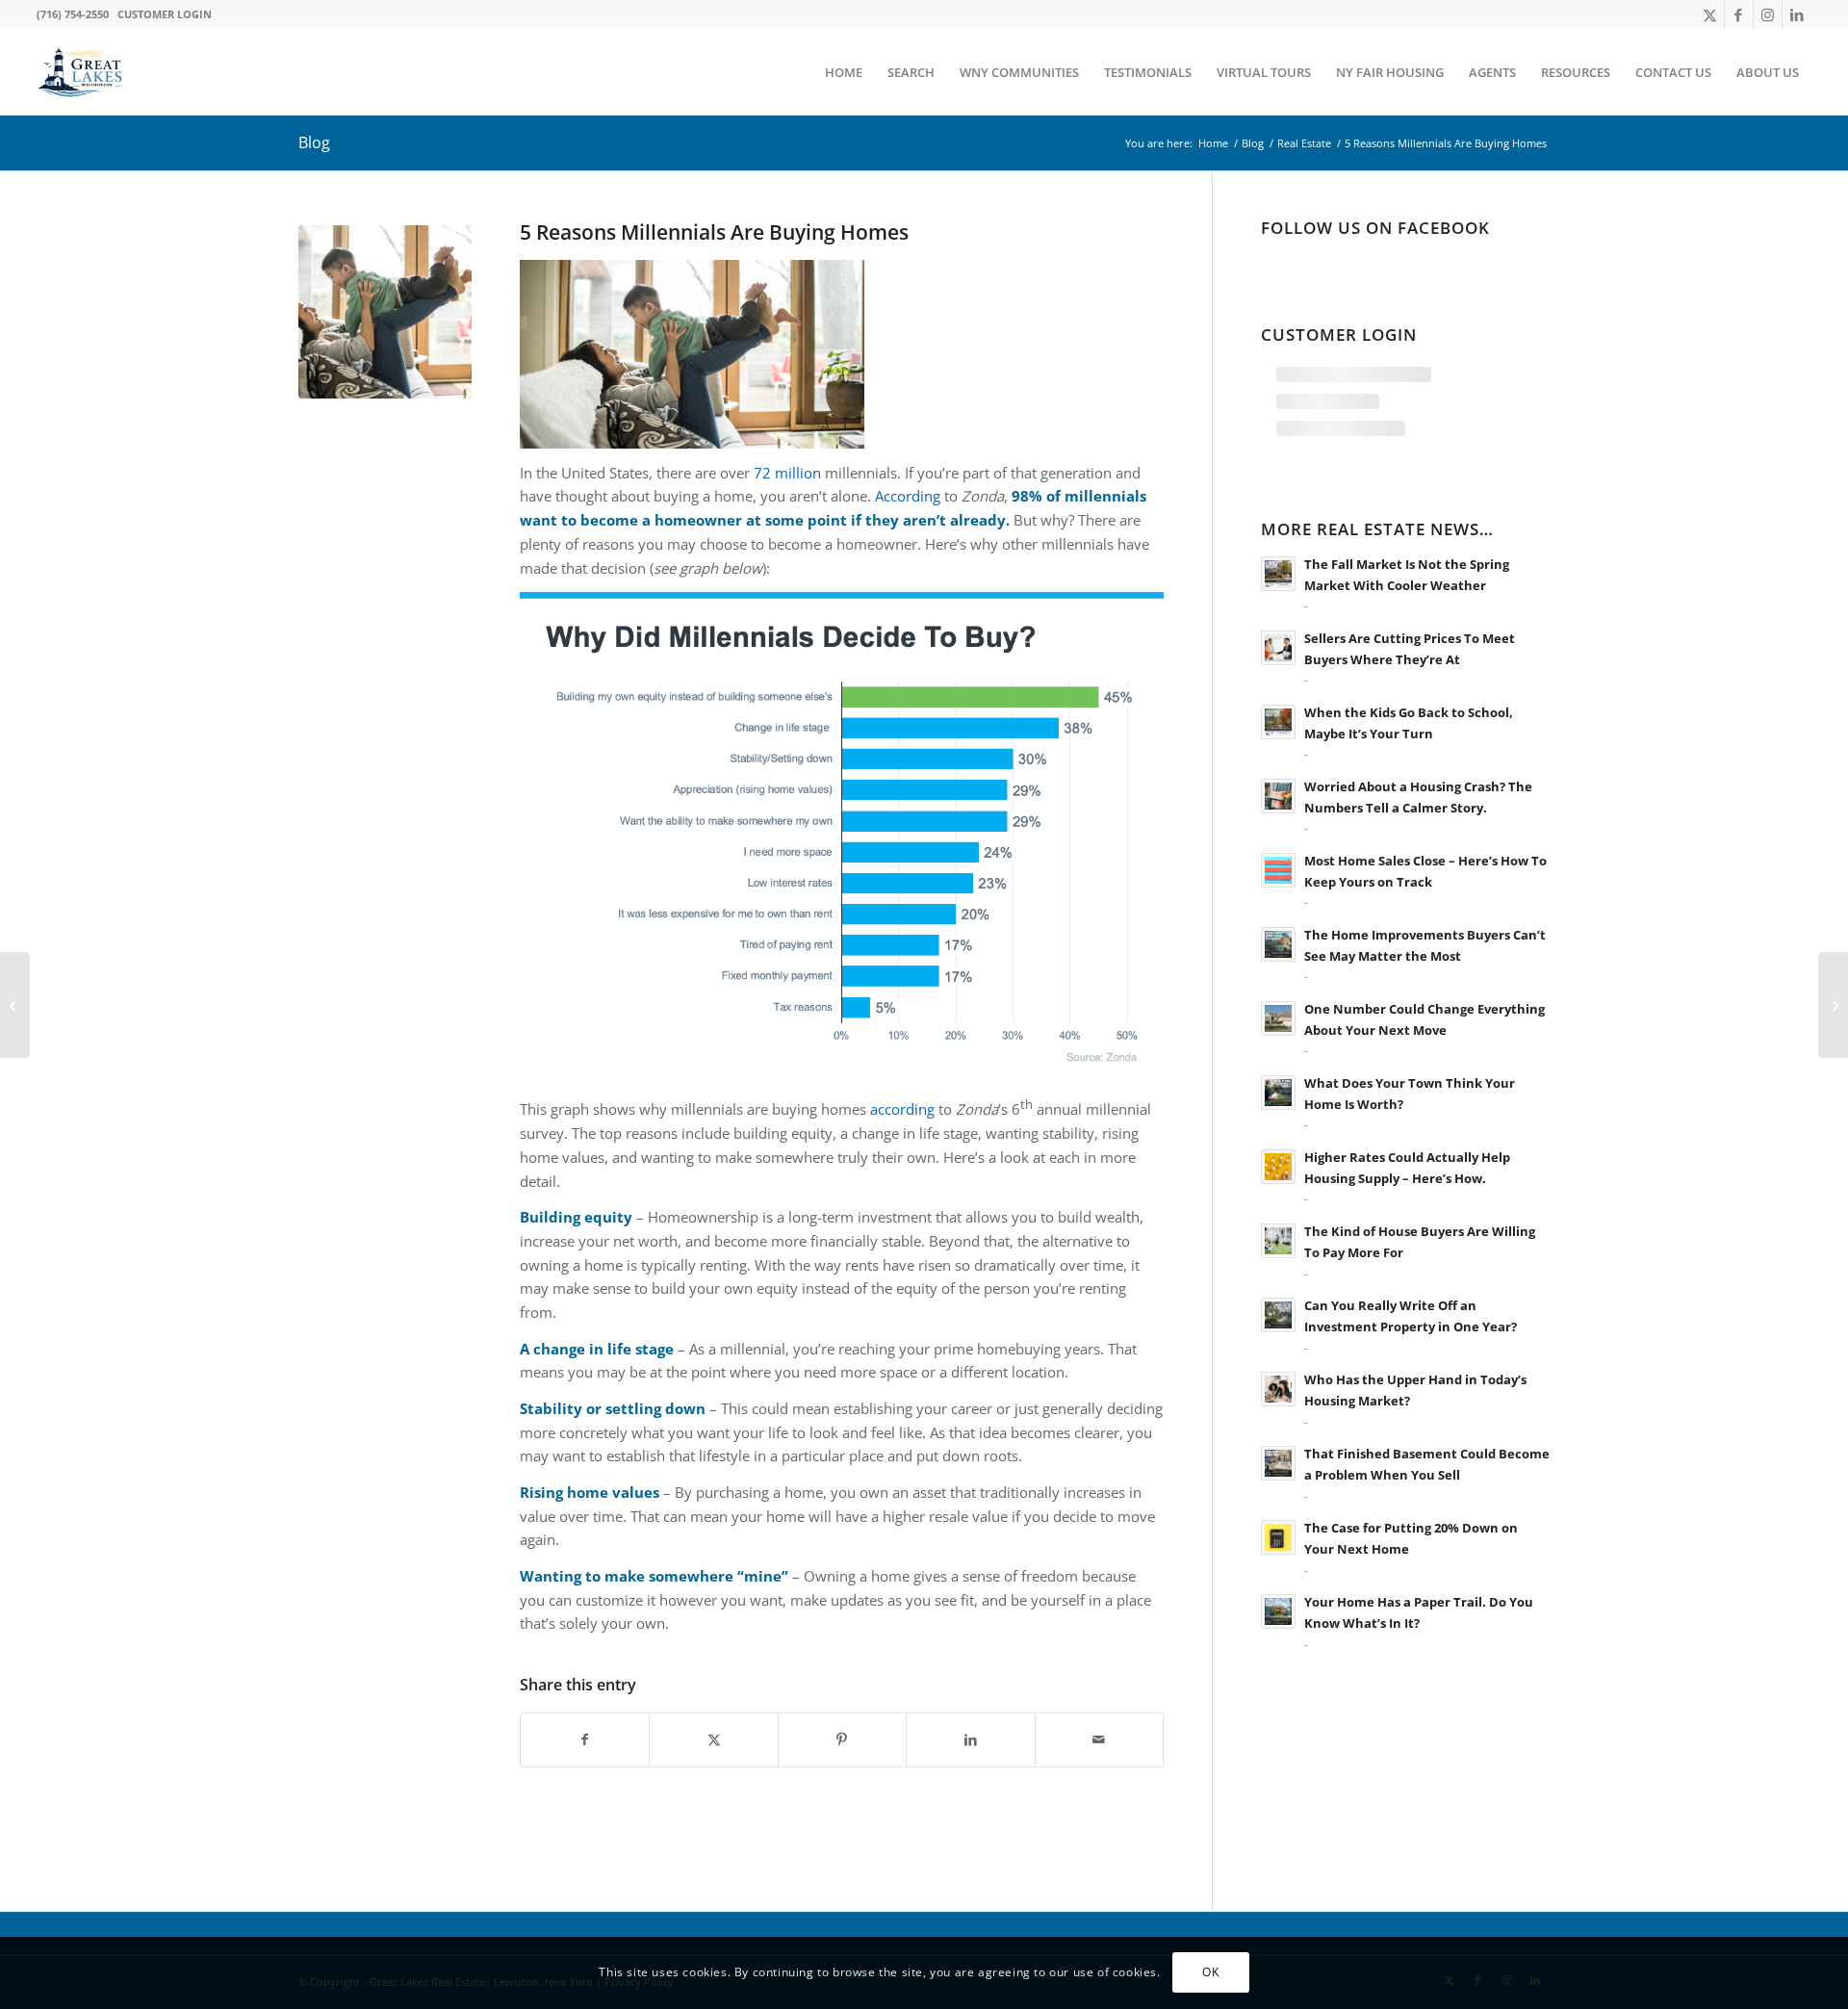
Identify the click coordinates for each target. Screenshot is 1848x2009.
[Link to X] (1710, 14)
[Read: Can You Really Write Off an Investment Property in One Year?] (1278, 1315)
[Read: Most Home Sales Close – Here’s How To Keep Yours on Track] (1278, 870)
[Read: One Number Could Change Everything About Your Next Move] (1278, 1018)
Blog (314, 142)
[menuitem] (844, 72)
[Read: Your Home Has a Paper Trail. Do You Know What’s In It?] (1278, 1611)
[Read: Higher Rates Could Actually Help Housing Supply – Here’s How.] (1278, 1167)
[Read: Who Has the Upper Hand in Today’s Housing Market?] (1278, 1389)
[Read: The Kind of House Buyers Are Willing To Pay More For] (1278, 1241)
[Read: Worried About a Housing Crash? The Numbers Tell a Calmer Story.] (1278, 796)
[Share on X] (713, 1740)
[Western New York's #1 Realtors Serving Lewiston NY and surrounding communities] (80, 72)
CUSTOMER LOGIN (165, 14)
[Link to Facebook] (1739, 14)
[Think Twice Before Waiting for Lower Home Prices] (15, 1005)
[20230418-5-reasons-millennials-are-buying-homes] (385, 312)
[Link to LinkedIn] (1797, 14)
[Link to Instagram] (1768, 14)
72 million (787, 473)
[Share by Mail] (1099, 1740)
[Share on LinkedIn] (970, 1740)
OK (1210, 1972)
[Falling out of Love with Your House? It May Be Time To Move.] (1833, 1005)
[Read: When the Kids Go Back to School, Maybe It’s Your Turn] (1278, 722)
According (908, 496)
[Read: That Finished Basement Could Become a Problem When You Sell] (1278, 1463)
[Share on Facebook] (585, 1740)
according (902, 1109)
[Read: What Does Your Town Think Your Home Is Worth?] (1278, 1093)
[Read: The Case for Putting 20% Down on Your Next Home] (1278, 1537)
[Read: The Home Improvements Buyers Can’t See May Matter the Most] (1278, 944)
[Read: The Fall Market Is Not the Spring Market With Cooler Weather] (1278, 574)
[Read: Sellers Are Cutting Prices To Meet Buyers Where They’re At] (1278, 648)
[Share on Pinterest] (842, 1740)
